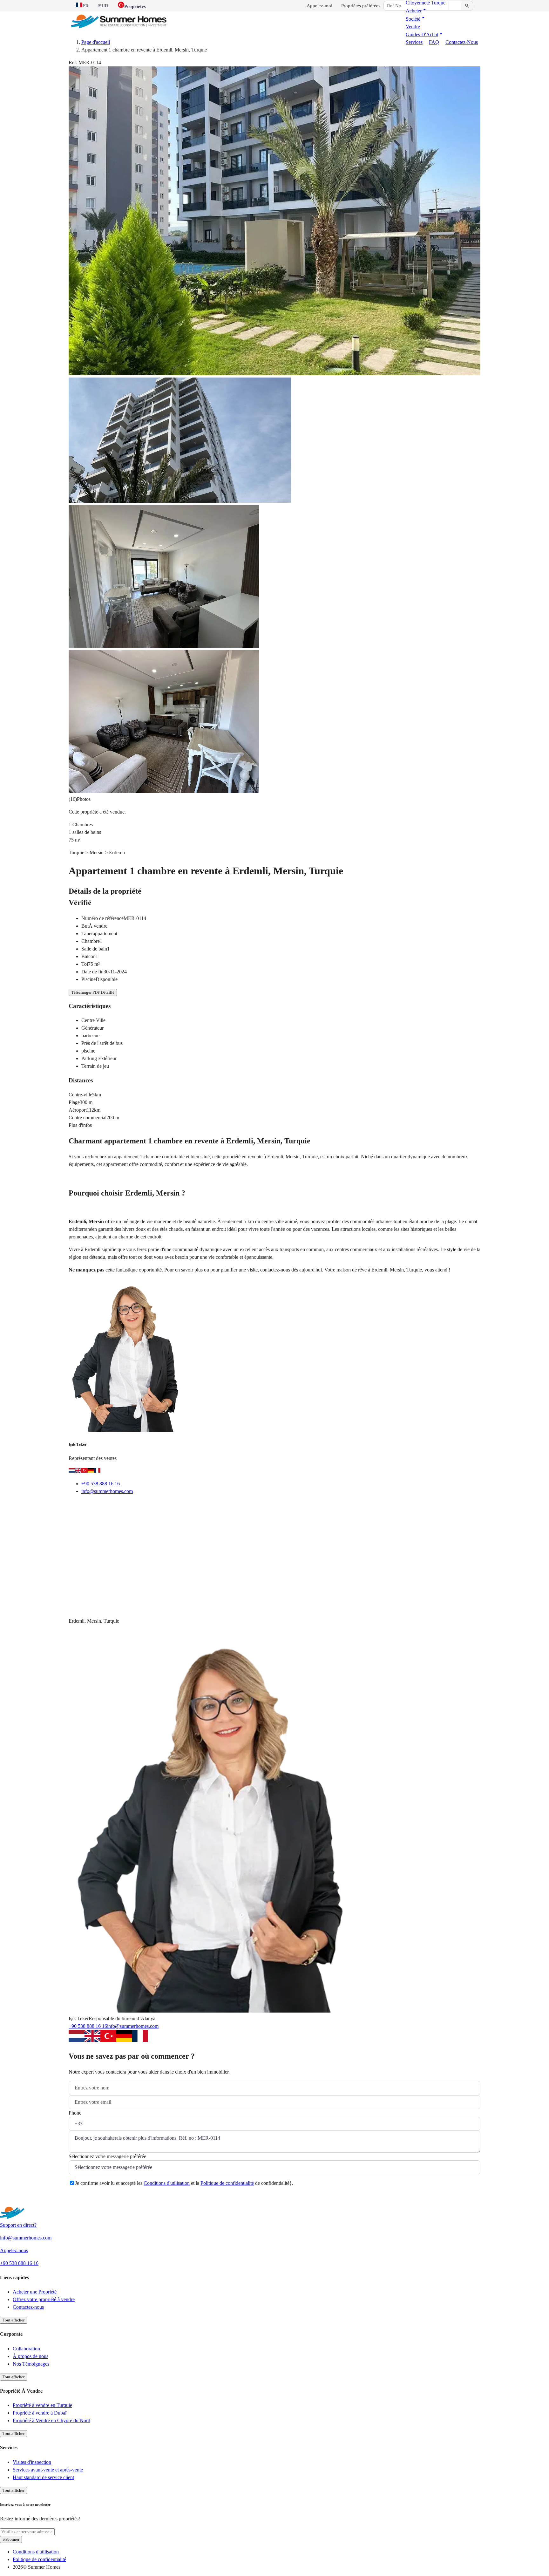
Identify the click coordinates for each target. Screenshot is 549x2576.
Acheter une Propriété (35, 2292)
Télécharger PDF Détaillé (93, 992)
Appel (113, 1507)
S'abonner (11, 2539)
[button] (417, 11)
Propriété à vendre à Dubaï (40, 2413)
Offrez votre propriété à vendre (44, 2299)
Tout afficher (14, 2320)
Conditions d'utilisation (167, 2183)
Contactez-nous (462, 42)
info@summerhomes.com (107, 1491)
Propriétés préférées (361, 6)
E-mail (84, 1507)
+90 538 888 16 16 (101, 1484)
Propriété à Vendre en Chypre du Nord (51, 2420)
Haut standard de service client (43, 2477)
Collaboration (26, 2349)
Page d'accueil (96, 42)
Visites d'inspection (32, 2462)
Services (414, 42)
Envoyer (86, 2199)
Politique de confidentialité (227, 2183)
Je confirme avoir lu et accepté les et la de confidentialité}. (184, 2183)
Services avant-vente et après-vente (48, 2470)
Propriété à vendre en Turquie (42, 2405)
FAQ (434, 42)
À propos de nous (30, 2356)
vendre (413, 27)
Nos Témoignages (31, 2364)
